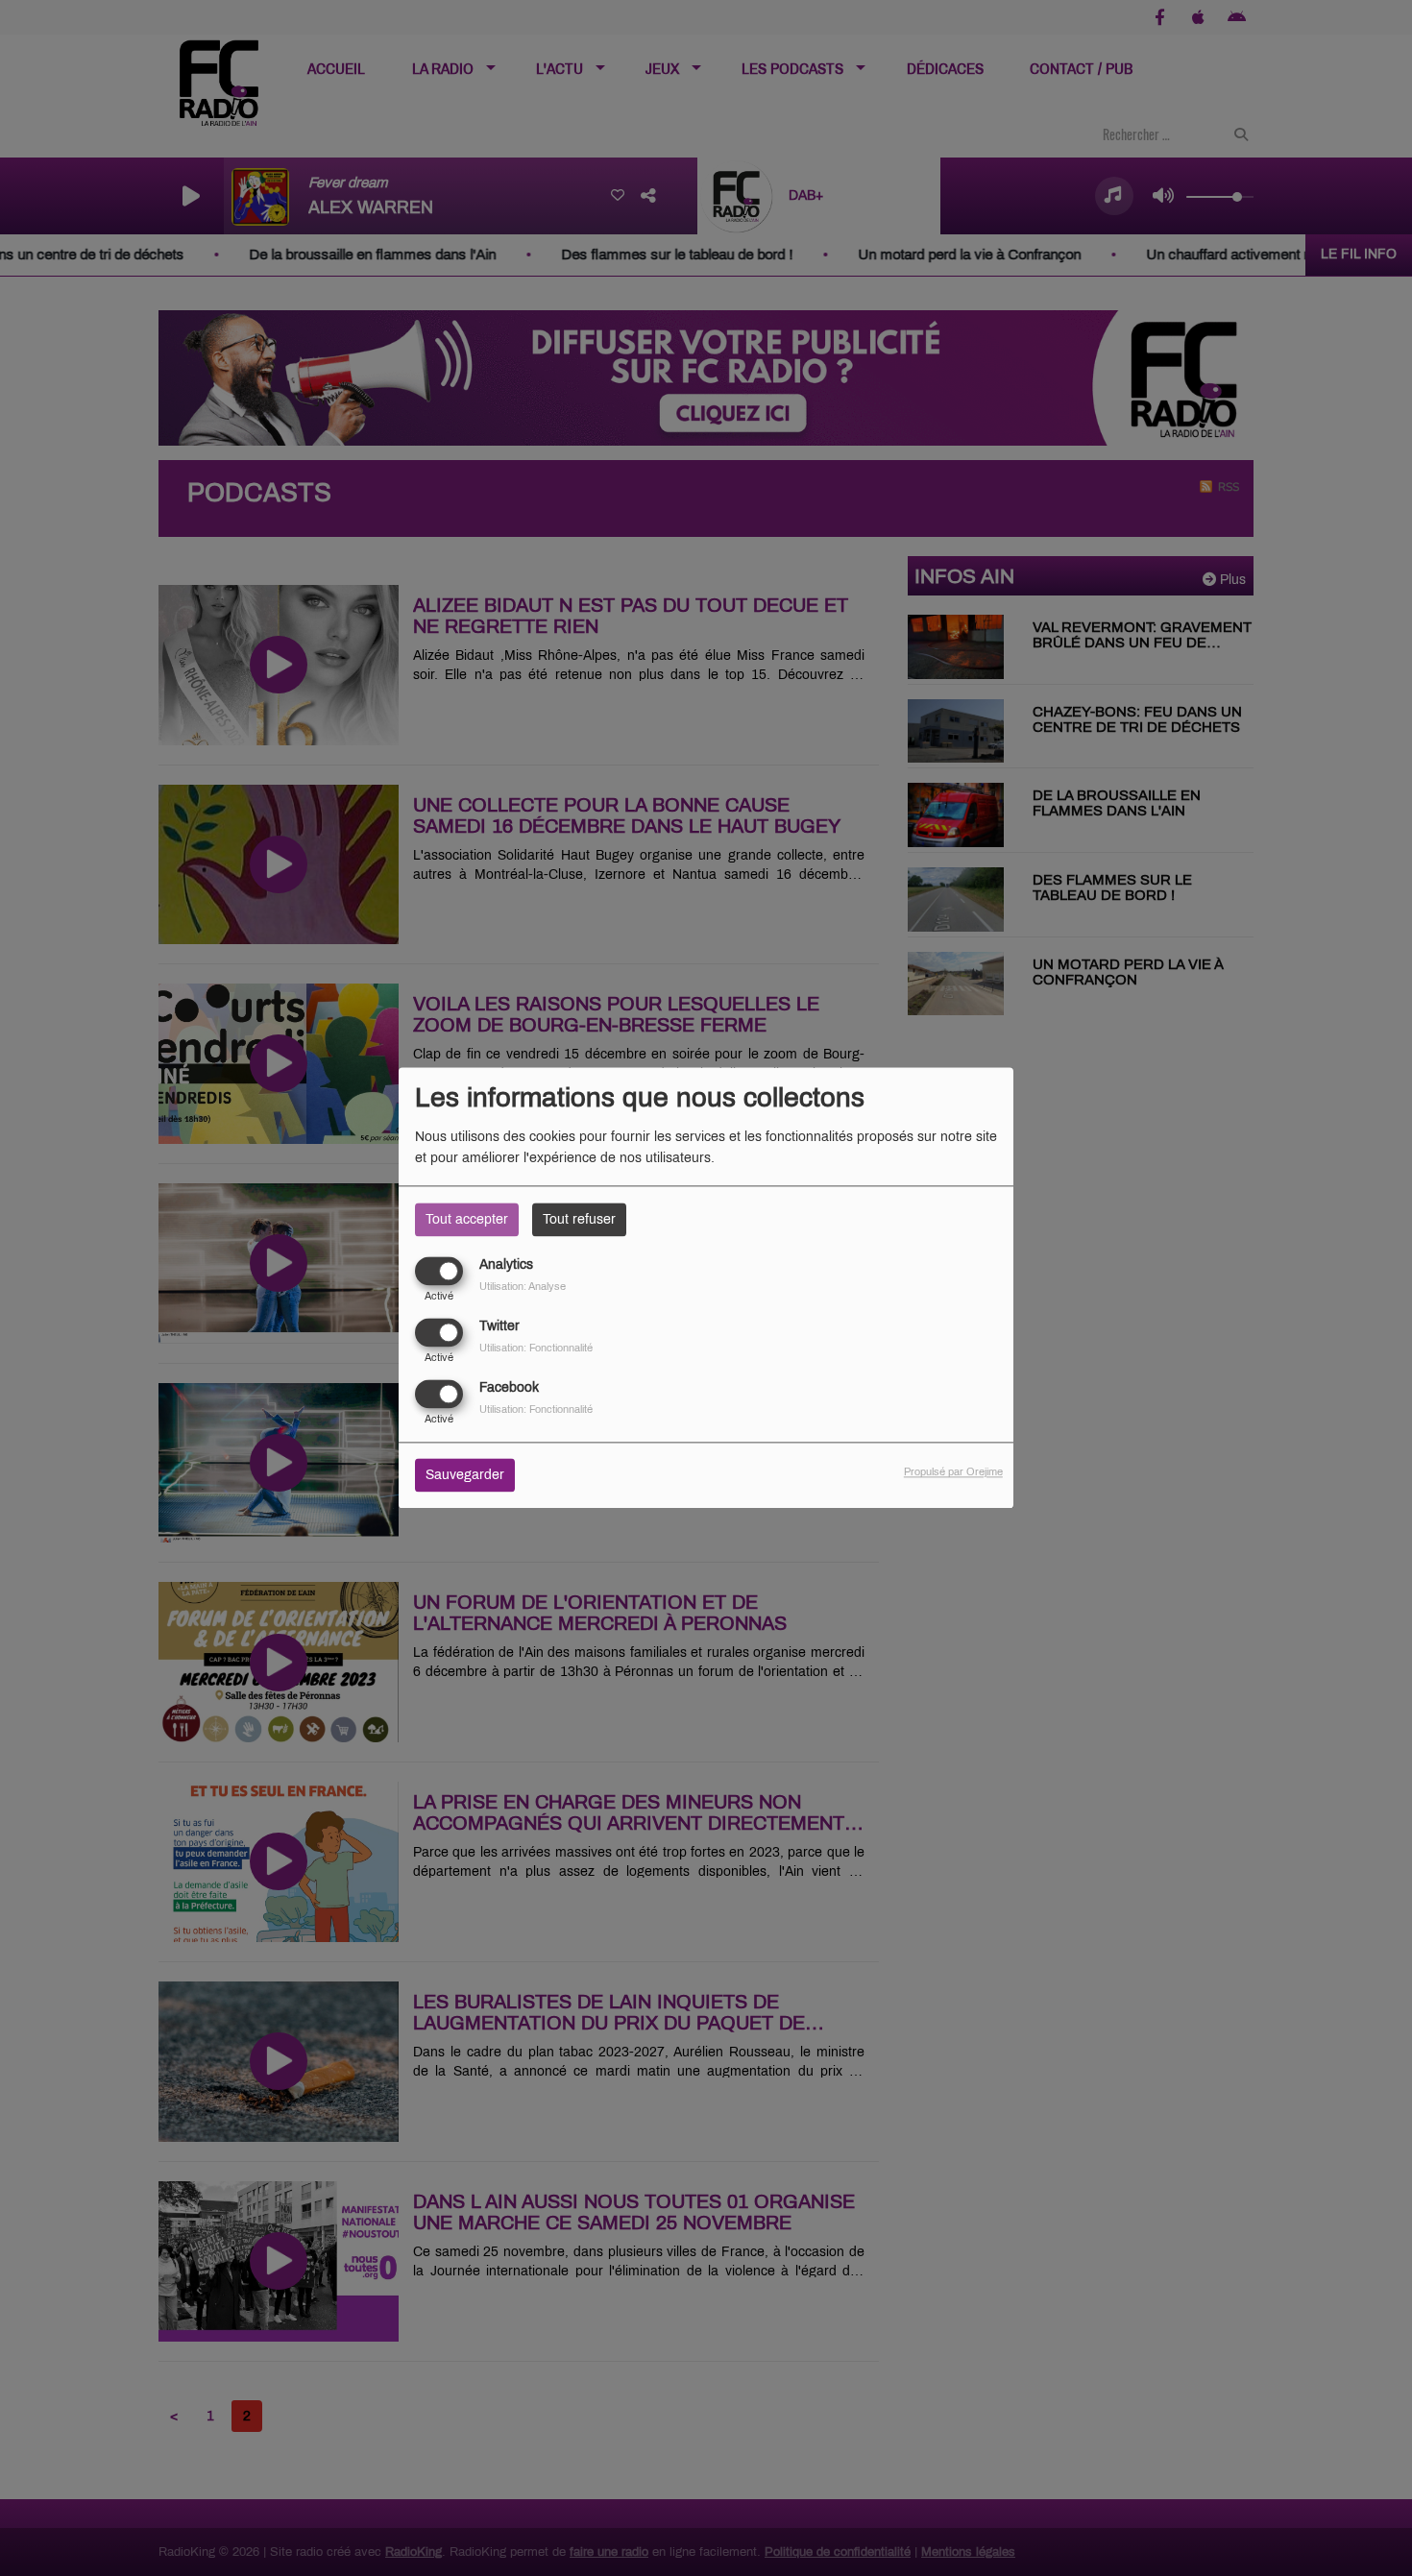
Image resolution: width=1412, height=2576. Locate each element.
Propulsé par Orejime (953, 1472)
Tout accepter (467, 1219)
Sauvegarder (465, 1476)
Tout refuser (579, 1219)
